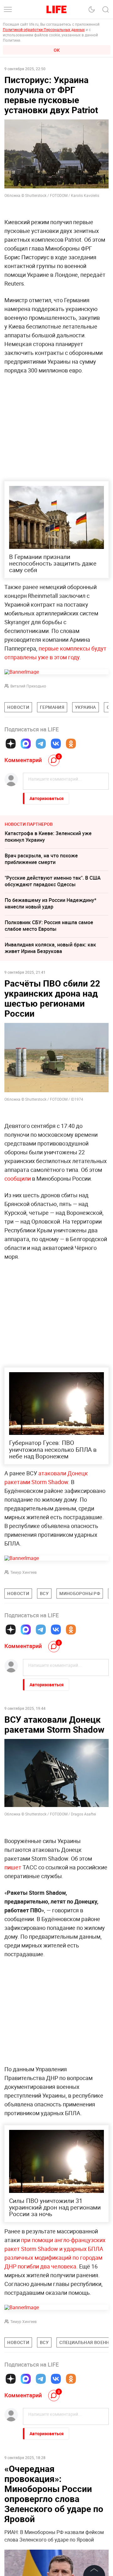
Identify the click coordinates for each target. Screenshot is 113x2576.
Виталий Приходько (28, 686)
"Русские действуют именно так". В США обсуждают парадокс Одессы (53, 881)
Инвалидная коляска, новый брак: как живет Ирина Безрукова (50, 948)
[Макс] (26, 744)
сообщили (18, 1178)
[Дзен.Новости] (11, 744)
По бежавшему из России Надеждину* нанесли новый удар (51, 903)
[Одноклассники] (71, 744)
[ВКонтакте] (56, 744)
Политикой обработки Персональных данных (44, 29)
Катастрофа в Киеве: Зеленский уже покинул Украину (48, 837)
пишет (13, 1867)
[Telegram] (41, 744)
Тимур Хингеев (24, 1572)
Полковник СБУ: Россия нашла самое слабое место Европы (49, 926)
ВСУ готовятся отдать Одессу (40, 2558)
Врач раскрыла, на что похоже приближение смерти (41, 859)
